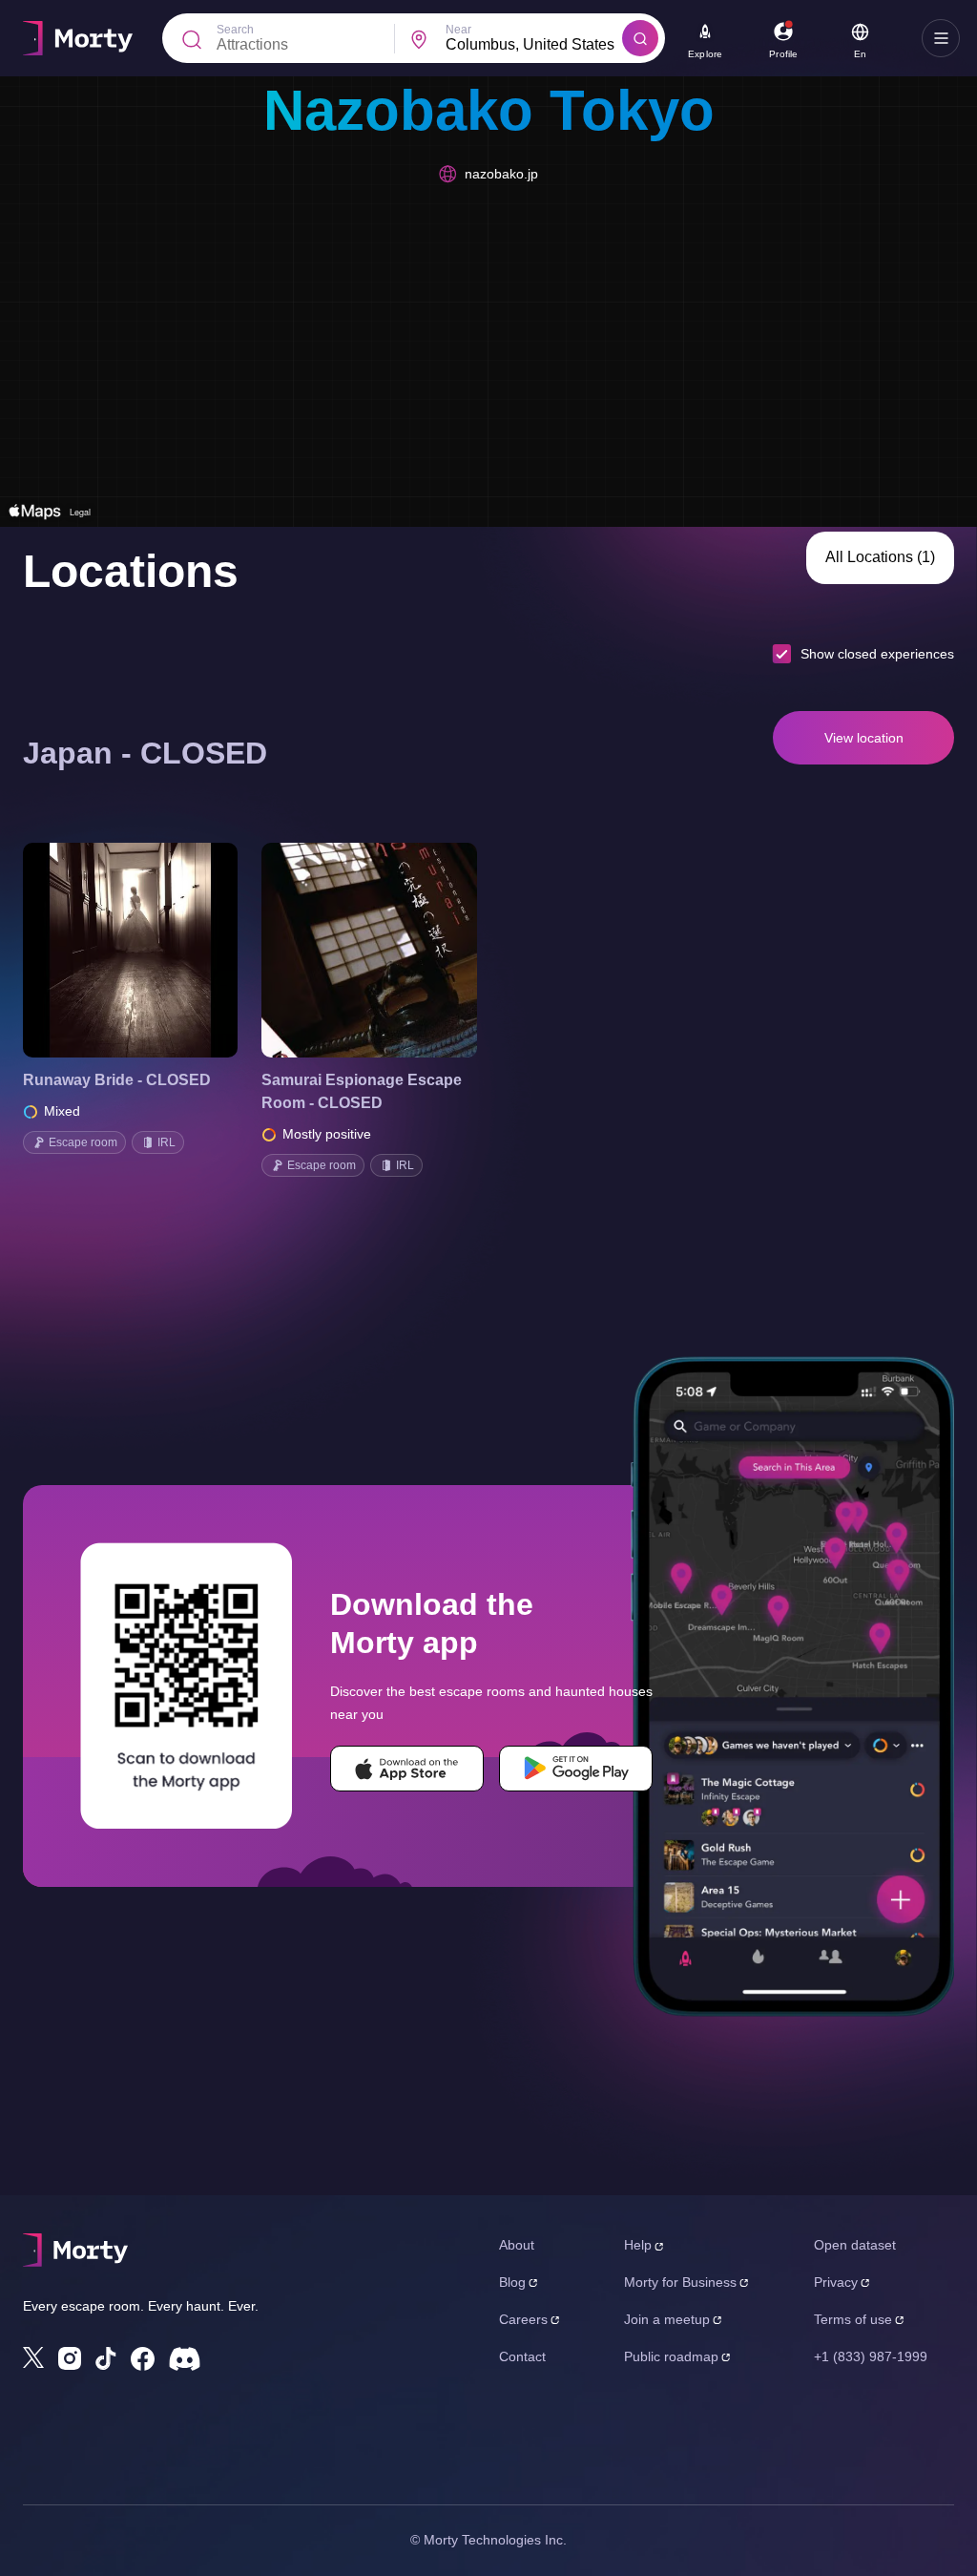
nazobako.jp (501, 174)
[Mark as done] (157, 951)
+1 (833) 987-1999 (871, 2356)
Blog (512, 2282)
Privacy (836, 2282)
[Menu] (941, 38)
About (517, 2245)
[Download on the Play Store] (576, 1769)
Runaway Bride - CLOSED (117, 1080)
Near (458, 30)
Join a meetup (667, 2319)
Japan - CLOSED (145, 753)
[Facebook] (143, 2359)
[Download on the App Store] (407, 1769)
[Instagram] (70, 2358)
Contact (522, 2356)
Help (638, 2245)
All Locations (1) (880, 557)
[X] (33, 2357)
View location (864, 738)
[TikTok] (106, 2359)
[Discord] (185, 2359)
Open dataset (855, 2245)
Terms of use (853, 2319)
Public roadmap (671, 2356)
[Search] (640, 38)
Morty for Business (680, 2282)
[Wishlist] (104, 951)
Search (235, 30)
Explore (705, 54)
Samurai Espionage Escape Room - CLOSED (362, 1091)
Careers (523, 2319)
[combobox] (534, 45)
